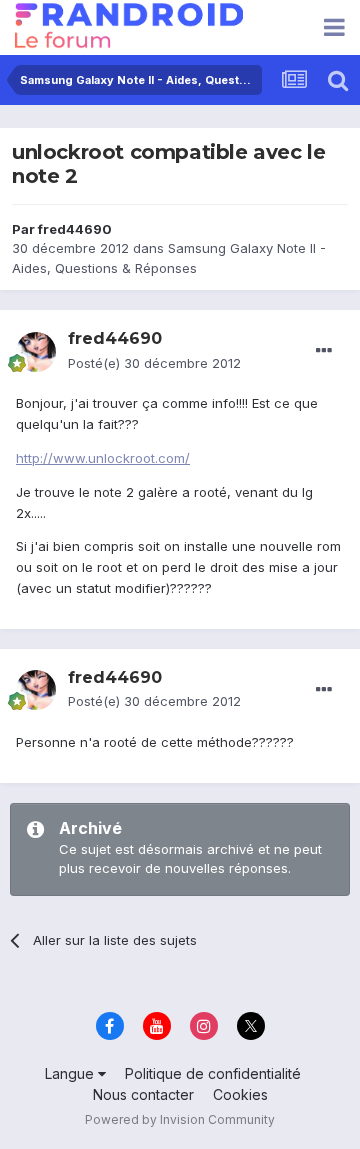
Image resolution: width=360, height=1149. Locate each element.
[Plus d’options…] (324, 351)
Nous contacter (143, 1094)
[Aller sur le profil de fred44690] (36, 352)
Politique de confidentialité (213, 1073)
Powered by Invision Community (180, 1119)
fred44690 (75, 229)
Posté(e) (154, 363)
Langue (71, 1073)
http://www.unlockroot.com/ (103, 458)
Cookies (240, 1094)
